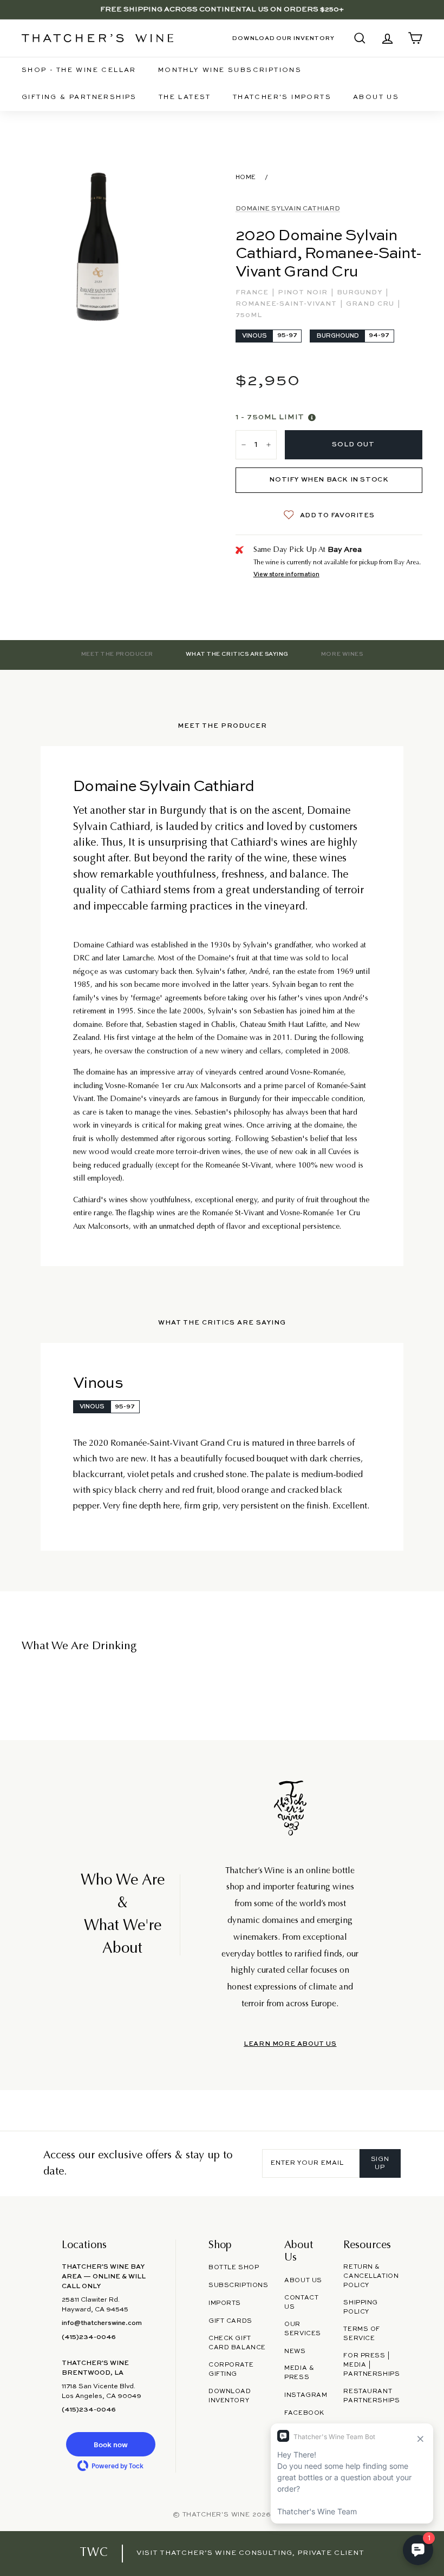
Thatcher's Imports (282, 97)
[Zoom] (98, 247)
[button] (110, 2444)
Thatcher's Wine (216, 2515)
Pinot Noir (304, 293)
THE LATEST (185, 97)
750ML (249, 315)
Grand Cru (371, 304)
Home (246, 177)
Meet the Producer (117, 654)
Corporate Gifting (231, 2370)
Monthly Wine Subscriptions (230, 70)
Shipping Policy (361, 2307)
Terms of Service (362, 2334)
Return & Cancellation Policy (371, 2276)
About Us (376, 97)
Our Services (303, 2329)
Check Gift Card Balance (237, 2343)
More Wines (342, 654)
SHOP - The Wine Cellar (79, 70)
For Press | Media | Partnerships (371, 2365)
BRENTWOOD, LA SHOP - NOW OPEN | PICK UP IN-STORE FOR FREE (222, 9)
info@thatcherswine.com (102, 2323)
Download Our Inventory (283, 38)
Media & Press (299, 2373)
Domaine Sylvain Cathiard (288, 209)
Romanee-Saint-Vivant (287, 304)
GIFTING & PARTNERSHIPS (79, 97)
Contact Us (301, 2302)
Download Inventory (230, 2396)
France (253, 293)
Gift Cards (230, 2321)
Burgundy (361, 293)
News (295, 2351)
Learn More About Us (290, 2044)
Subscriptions (238, 2285)
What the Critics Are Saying (237, 654)
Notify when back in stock (329, 480)
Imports (225, 2303)
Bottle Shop (234, 2268)
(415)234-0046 (89, 2337)
